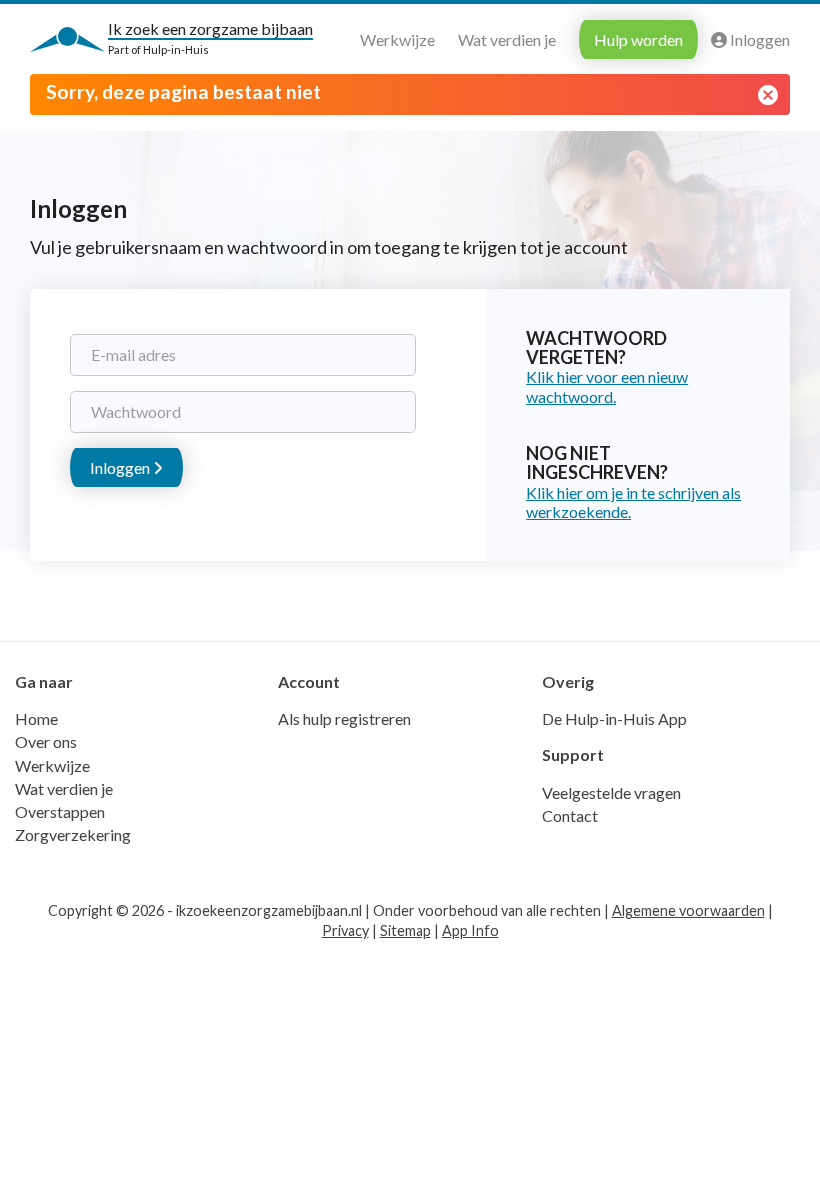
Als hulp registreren (344, 718)
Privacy (345, 930)
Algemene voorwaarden (688, 910)
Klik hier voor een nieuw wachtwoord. (607, 386)
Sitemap (405, 930)
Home (36, 718)
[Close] (768, 95)
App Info (470, 930)
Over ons (46, 741)
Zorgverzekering (73, 834)
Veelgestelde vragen (611, 792)
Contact (570, 815)
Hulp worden (638, 39)
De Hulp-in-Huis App (614, 718)
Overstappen (60, 811)
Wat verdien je (507, 39)
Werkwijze (397, 39)
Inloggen (758, 39)
